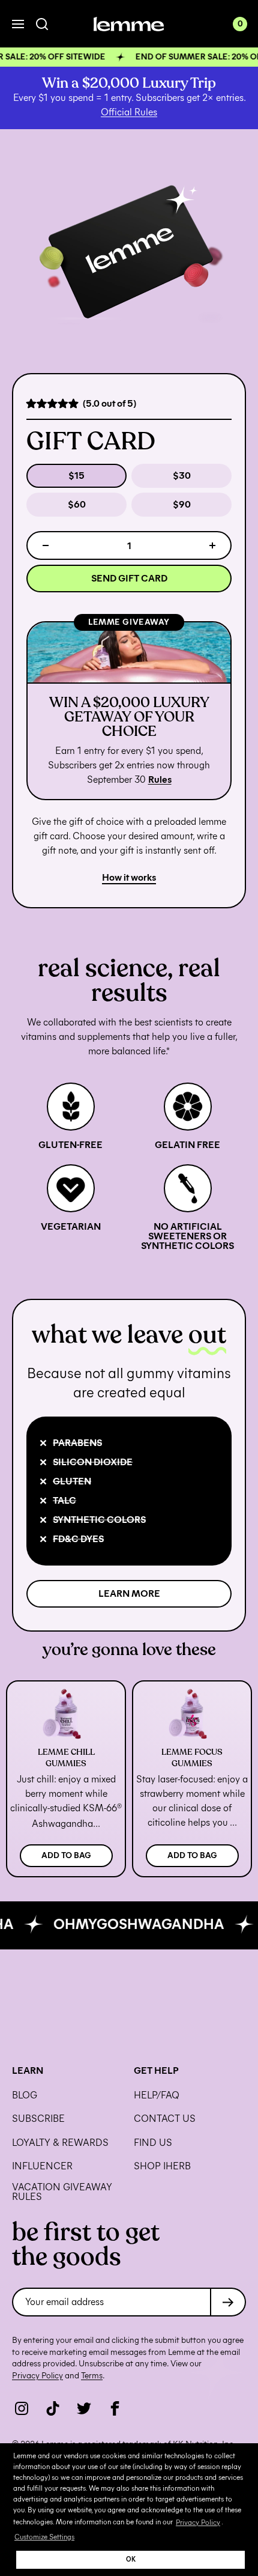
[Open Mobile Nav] (18, 24)
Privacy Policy (198, 2522)
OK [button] (131, 2559)
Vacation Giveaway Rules (62, 2192)
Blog (25, 2095)
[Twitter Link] (84, 2408)
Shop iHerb (162, 2166)
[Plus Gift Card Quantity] (212, 545)
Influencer (42, 2166)
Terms (92, 2376)
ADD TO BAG (66, 1855)
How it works (129, 877)
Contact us (165, 2119)
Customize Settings (44, 2537)
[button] (129, 57)
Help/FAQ (157, 2095)
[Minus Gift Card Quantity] (46, 545)
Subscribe (38, 2119)
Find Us (153, 2143)
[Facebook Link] (115, 2408)
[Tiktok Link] (53, 2408)
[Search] (42, 24)
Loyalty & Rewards (60, 2143)
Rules (160, 779)
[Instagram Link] (22, 2408)
